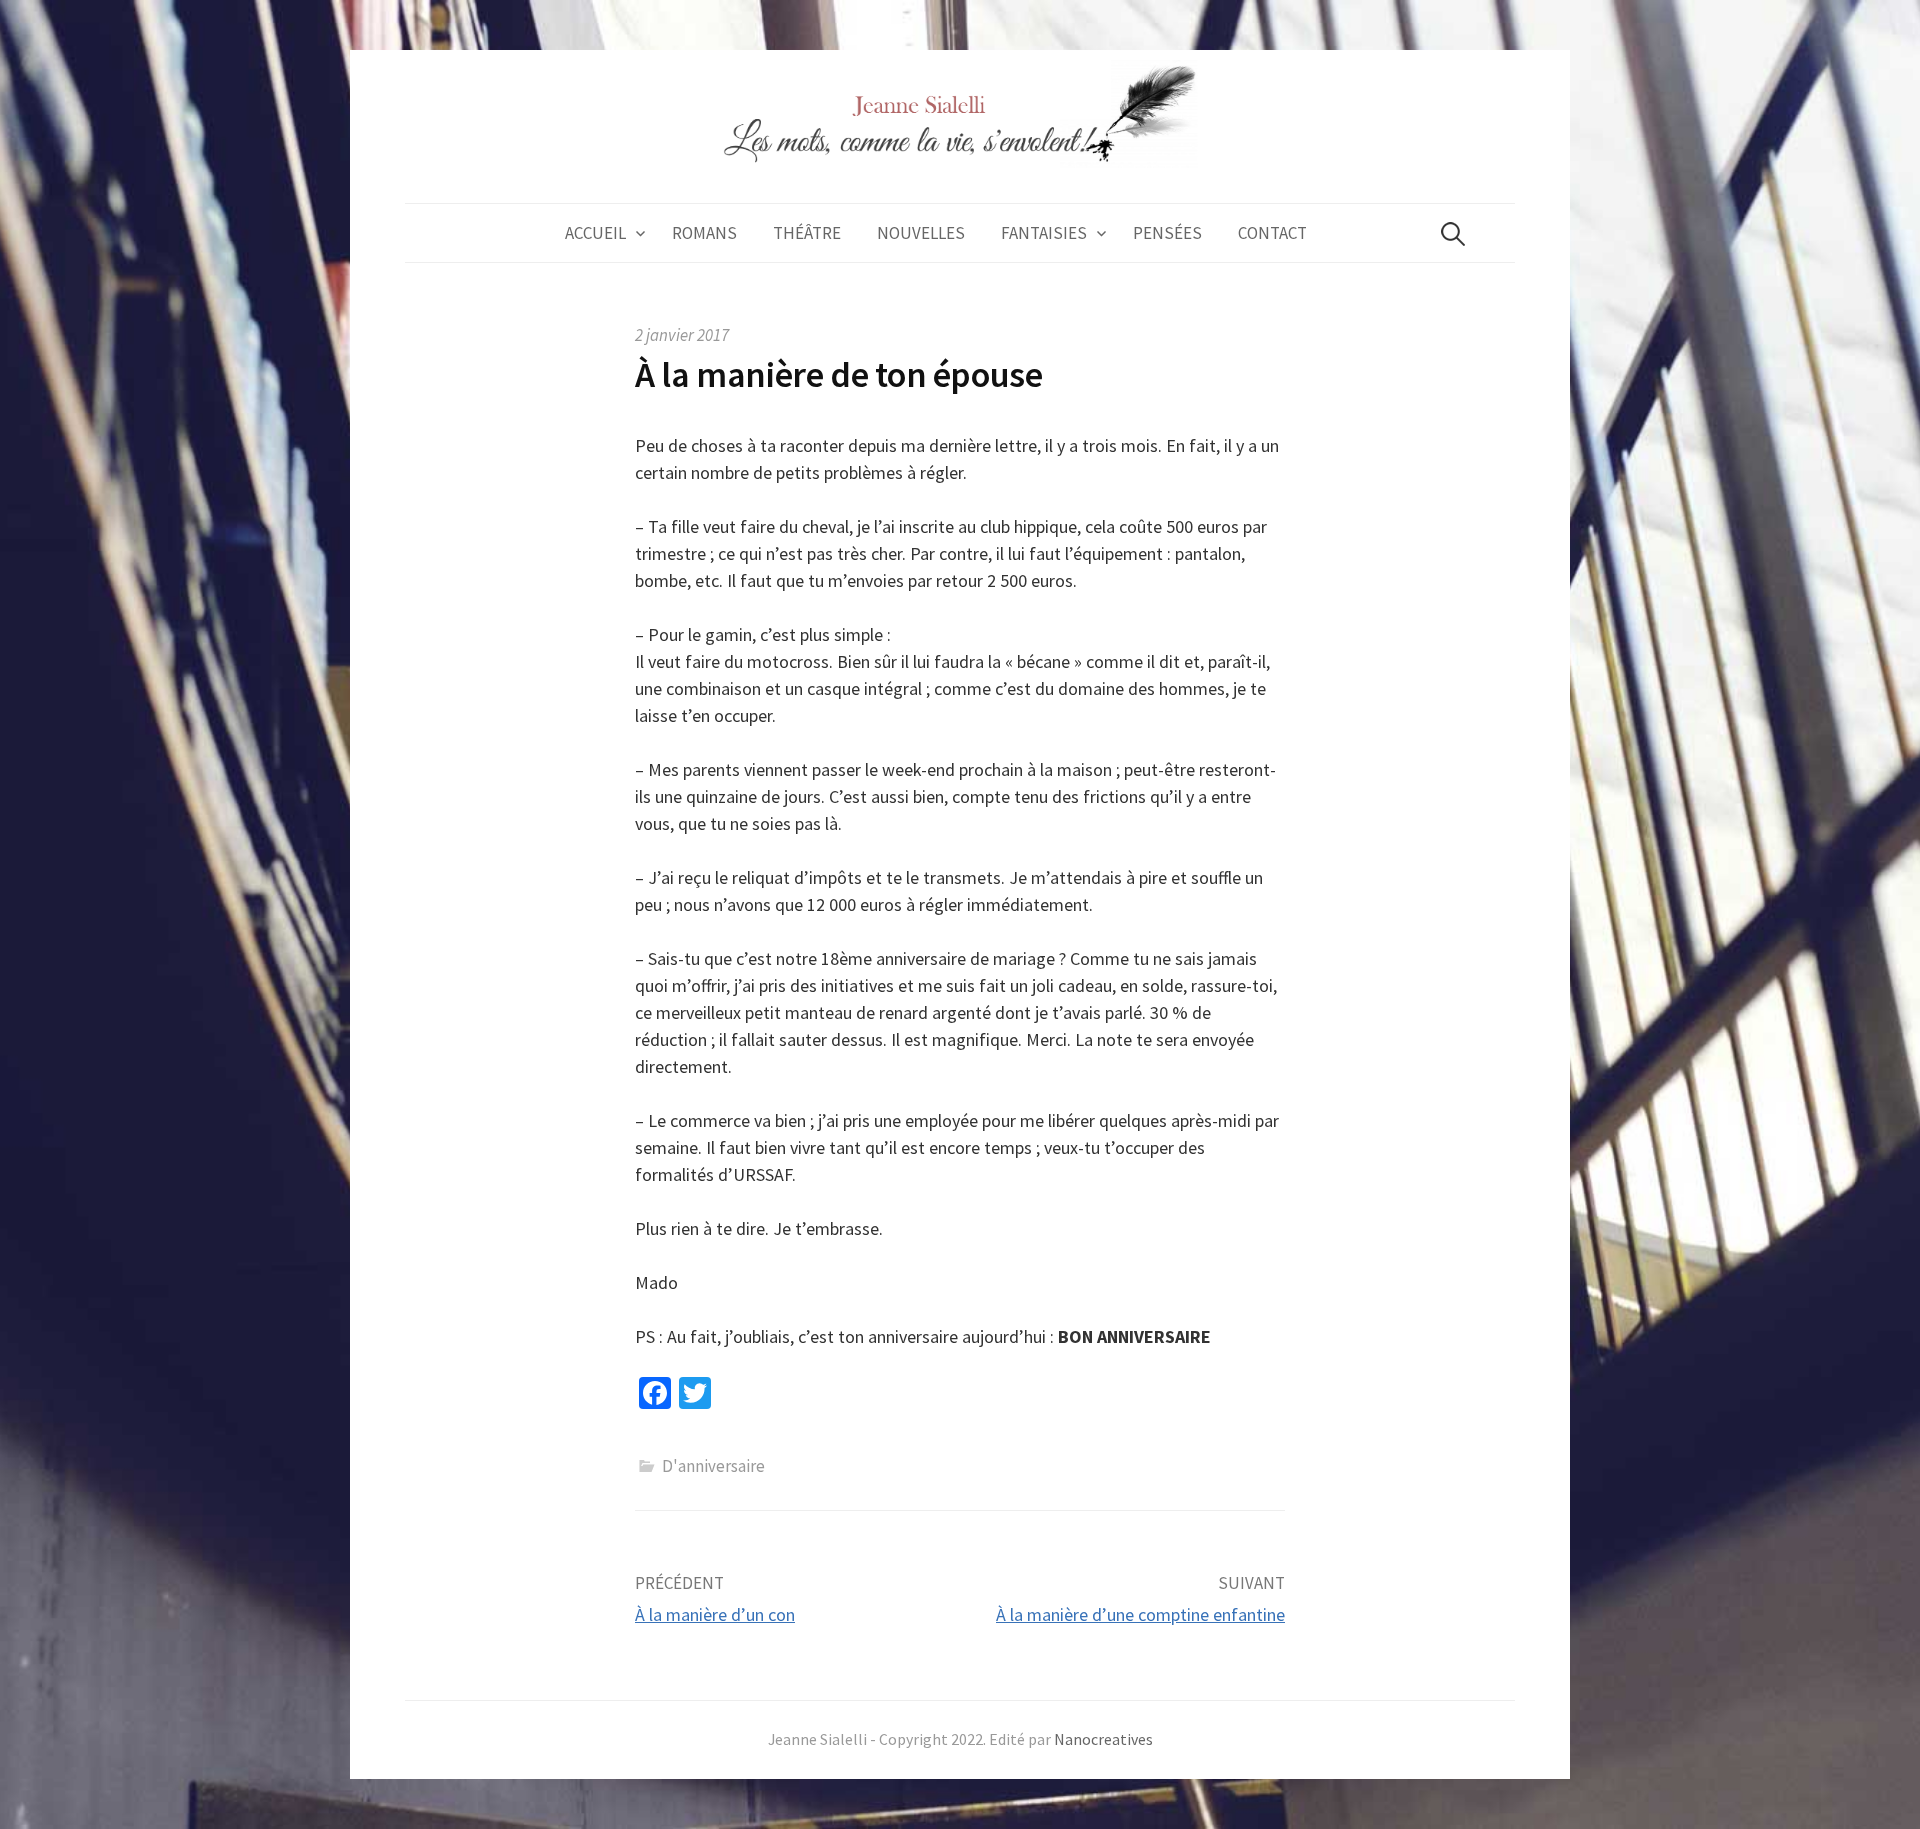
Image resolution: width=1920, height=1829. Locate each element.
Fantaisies (1044, 233)
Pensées (1167, 233)
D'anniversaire (713, 1466)
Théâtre (807, 233)
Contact (1272, 233)
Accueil (595, 233)
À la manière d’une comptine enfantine (1140, 1614)
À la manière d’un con (715, 1614)
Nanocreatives (1103, 1739)
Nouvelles (921, 233)
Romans (704, 233)
